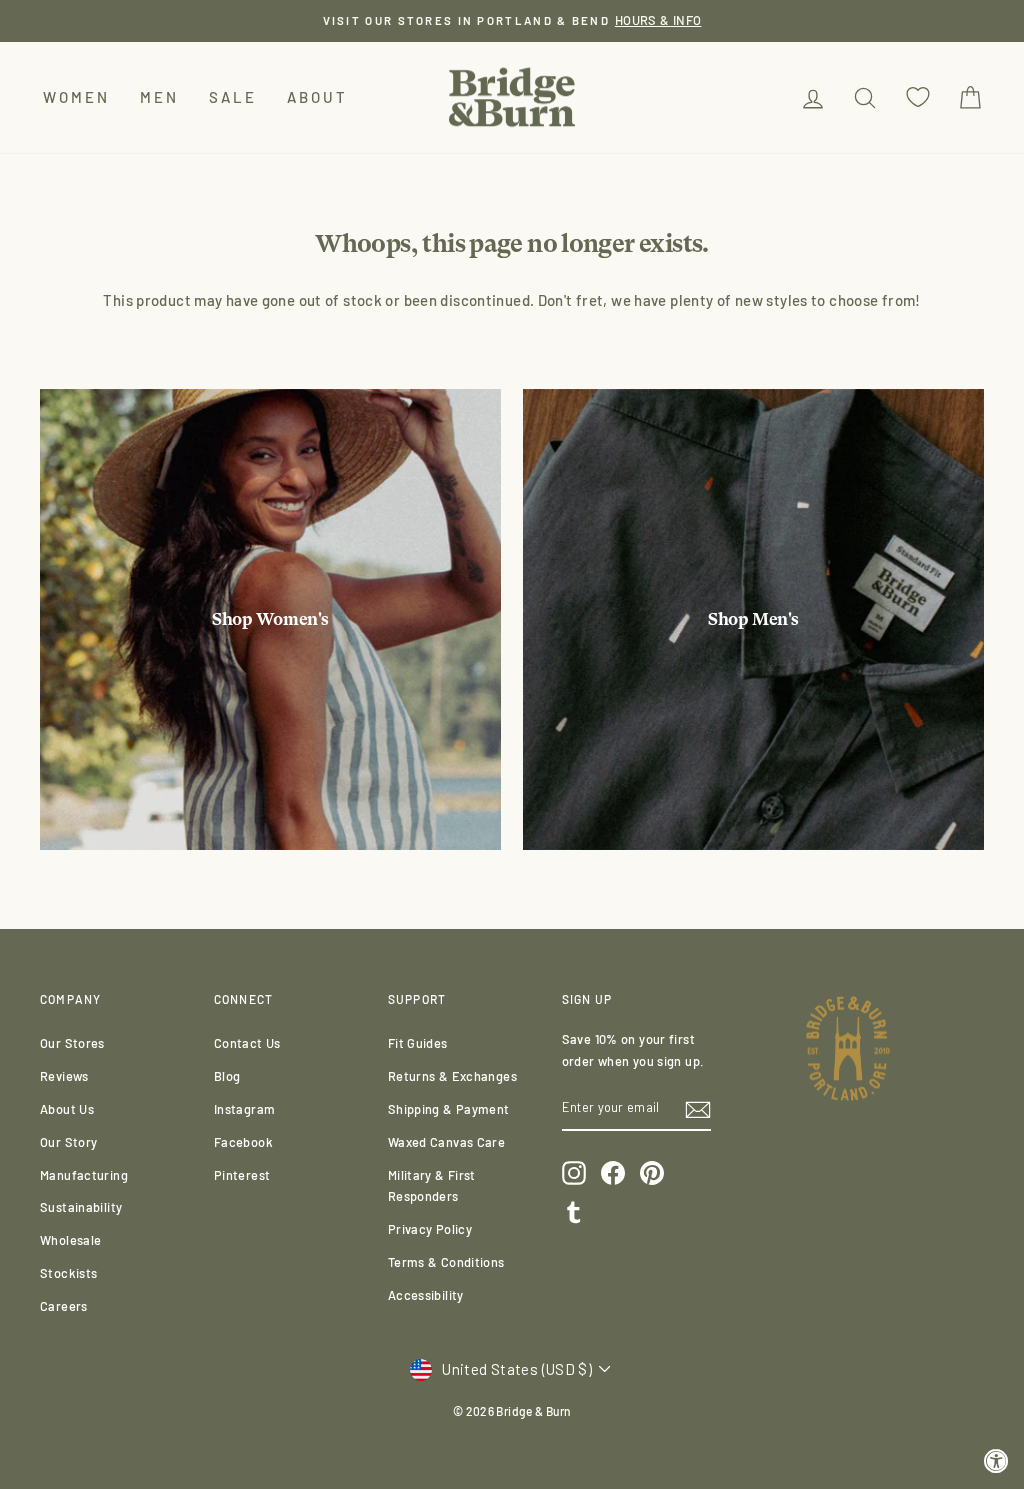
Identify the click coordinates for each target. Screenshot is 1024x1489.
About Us (67, 1109)
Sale (233, 97)
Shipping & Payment (449, 1109)
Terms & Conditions (446, 1262)
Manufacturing (84, 1175)
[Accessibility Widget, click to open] (996, 1461)
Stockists (68, 1273)
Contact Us (247, 1043)
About (317, 97)
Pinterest (242, 1175)
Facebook (243, 1142)
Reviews (64, 1076)
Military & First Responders (432, 1186)
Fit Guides (418, 1043)
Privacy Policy (430, 1229)
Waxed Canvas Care (446, 1142)
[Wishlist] (918, 97)
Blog (227, 1076)
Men (159, 97)
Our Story (68, 1142)
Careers (64, 1306)
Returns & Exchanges (452, 1076)
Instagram (244, 1109)
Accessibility (426, 1295)
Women (76, 97)
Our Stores (72, 1043)
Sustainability (81, 1207)
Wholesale (70, 1240)
